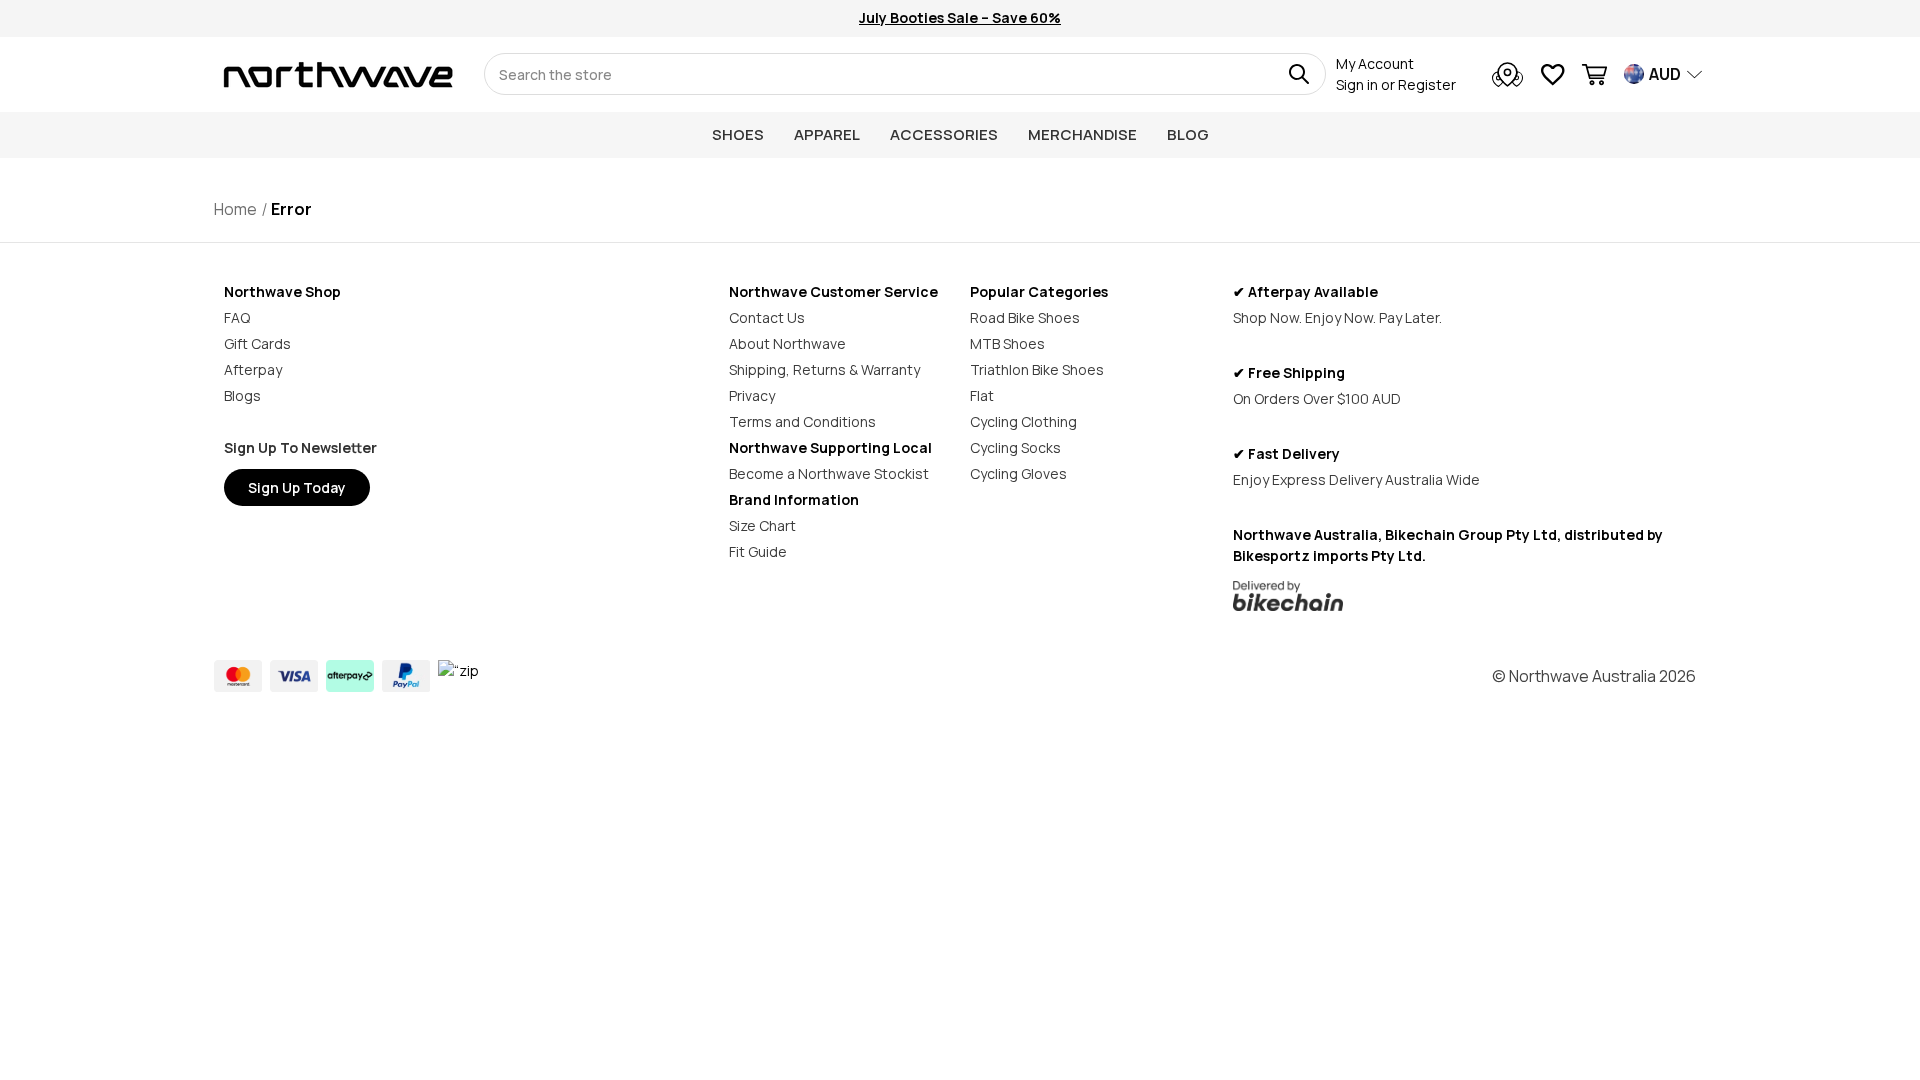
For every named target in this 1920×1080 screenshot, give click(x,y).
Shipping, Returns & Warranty (824, 369)
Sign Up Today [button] (297, 487)
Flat (982, 395)
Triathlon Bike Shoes (1037, 369)
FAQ (237, 317)
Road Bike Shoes (1025, 317)
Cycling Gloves (1018, 473)
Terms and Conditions (802, 421)
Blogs (242, 395)
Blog (1188, 134)
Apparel (827, 134)
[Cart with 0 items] (1594, 77)
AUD (1665, 74)
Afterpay (253, 369)
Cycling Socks (1015, 447)
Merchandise (1082, 134)
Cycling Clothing (1023, 421)
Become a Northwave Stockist (829, 473)
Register (1427, 84)
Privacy (752, 395)
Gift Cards (257, 343)
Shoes (738, 134)
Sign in (1357, 84)
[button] (1464, 596)
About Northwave (787, 343)
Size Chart (762, 525)
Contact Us (767, 317)
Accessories (944, 134)
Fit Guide (758, 551)
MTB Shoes (1007, 343)
